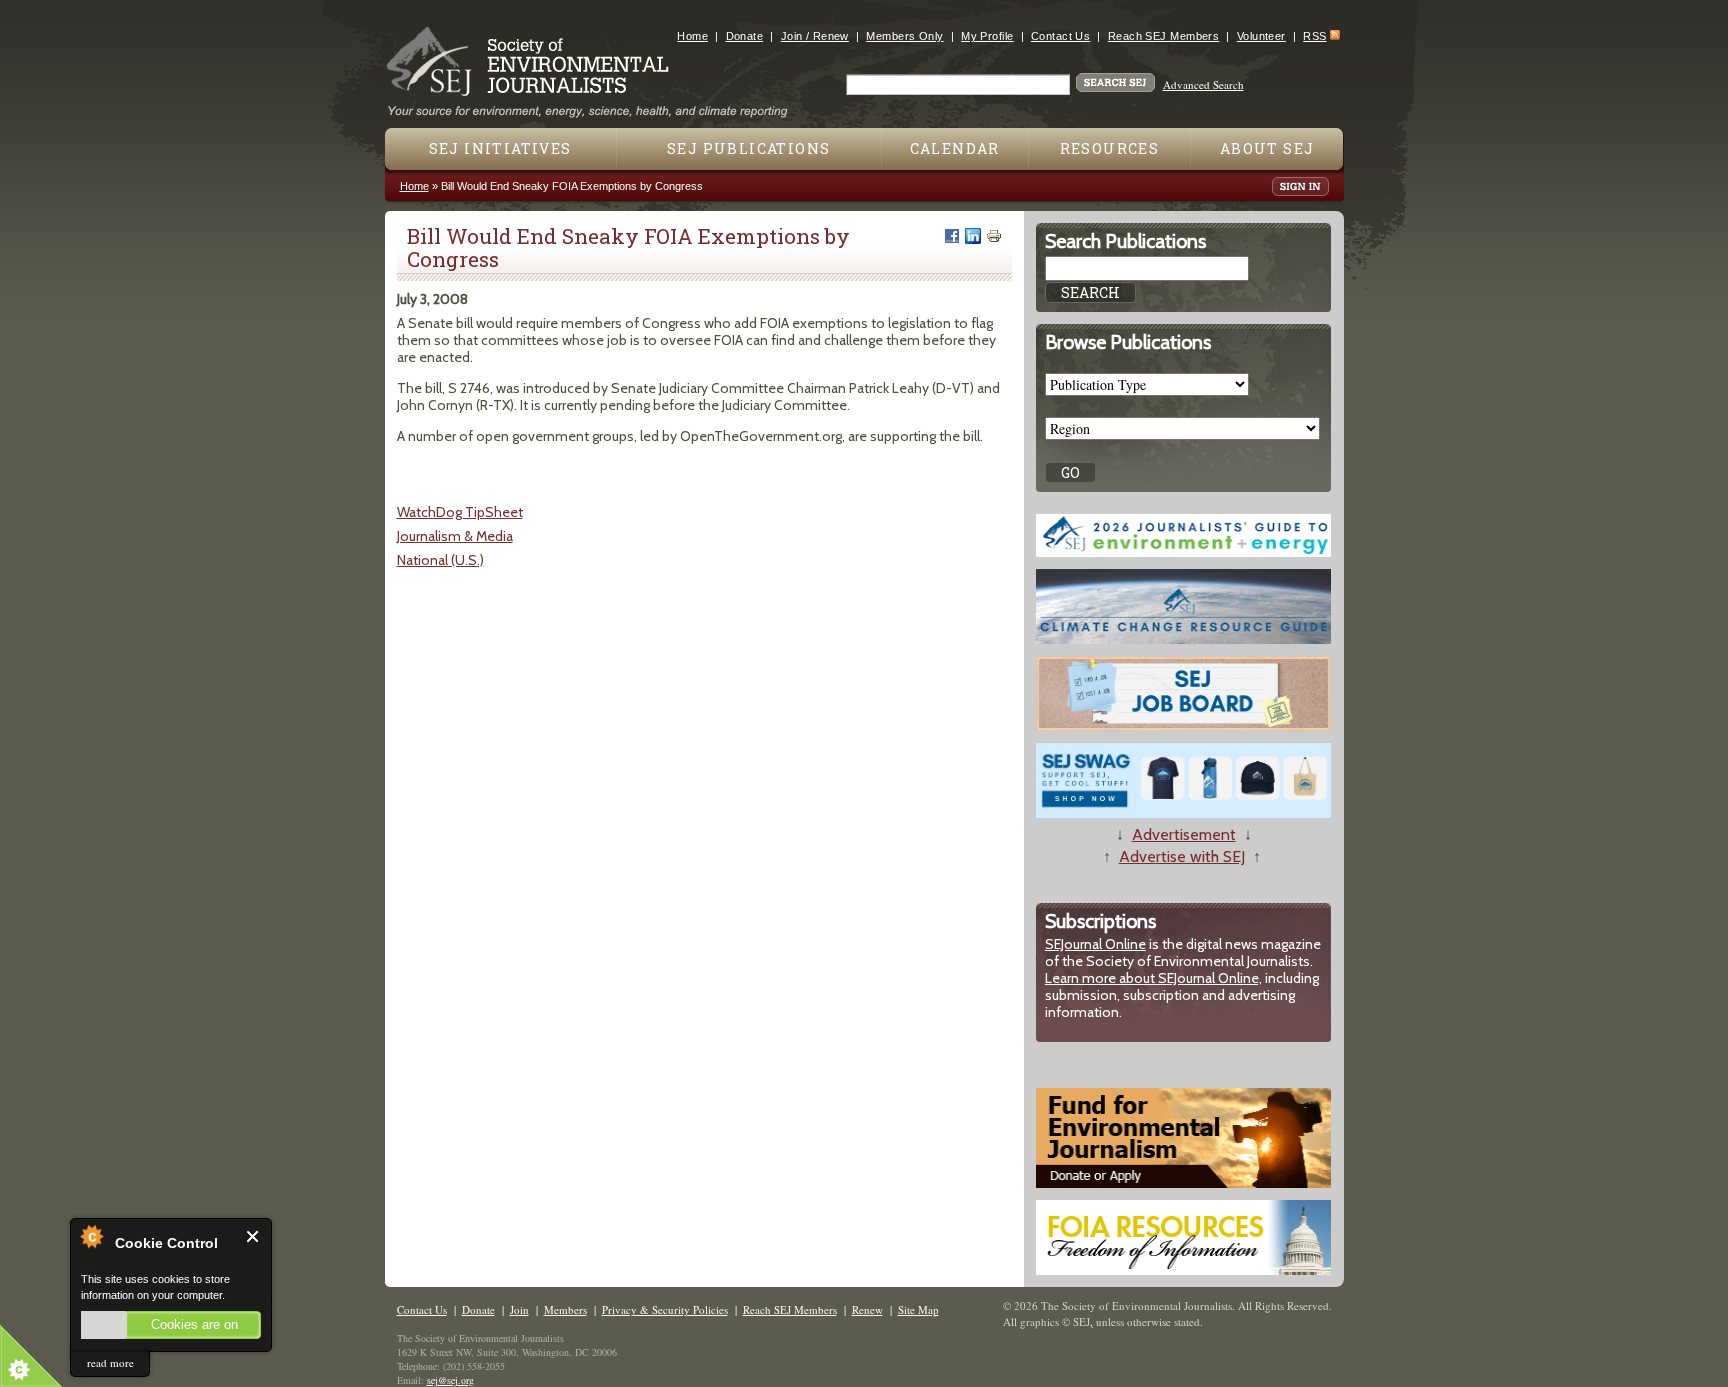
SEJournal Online (1095, 944)
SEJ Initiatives (500, 148)
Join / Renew (815, 36)
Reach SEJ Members (1163, 36)
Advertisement (1184, 834)
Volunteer (1261, 36)
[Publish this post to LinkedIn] (973, 236)
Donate (745, 36)
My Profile (987, 36)
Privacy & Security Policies (665, 1309)
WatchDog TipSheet (460, 512)
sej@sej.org (450, 1380)
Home (692, 36)
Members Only (904, 36)
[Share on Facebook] (952, 236)
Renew (867, 1309)
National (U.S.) (440, 560)
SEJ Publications (748, 148)
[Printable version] (994, 236)
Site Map (918, 1309)
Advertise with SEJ (1182, 856)
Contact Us (1060, 36)
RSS (1314, 36)
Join (519, 1309)
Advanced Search (1203, 84)
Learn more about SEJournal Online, (1153, 978)
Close (253, 1236)
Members (565, 1309)
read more (110, 1362)
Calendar (955, 148)
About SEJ (1267, 148)
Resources (1110, 148)
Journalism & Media (455, 536)
